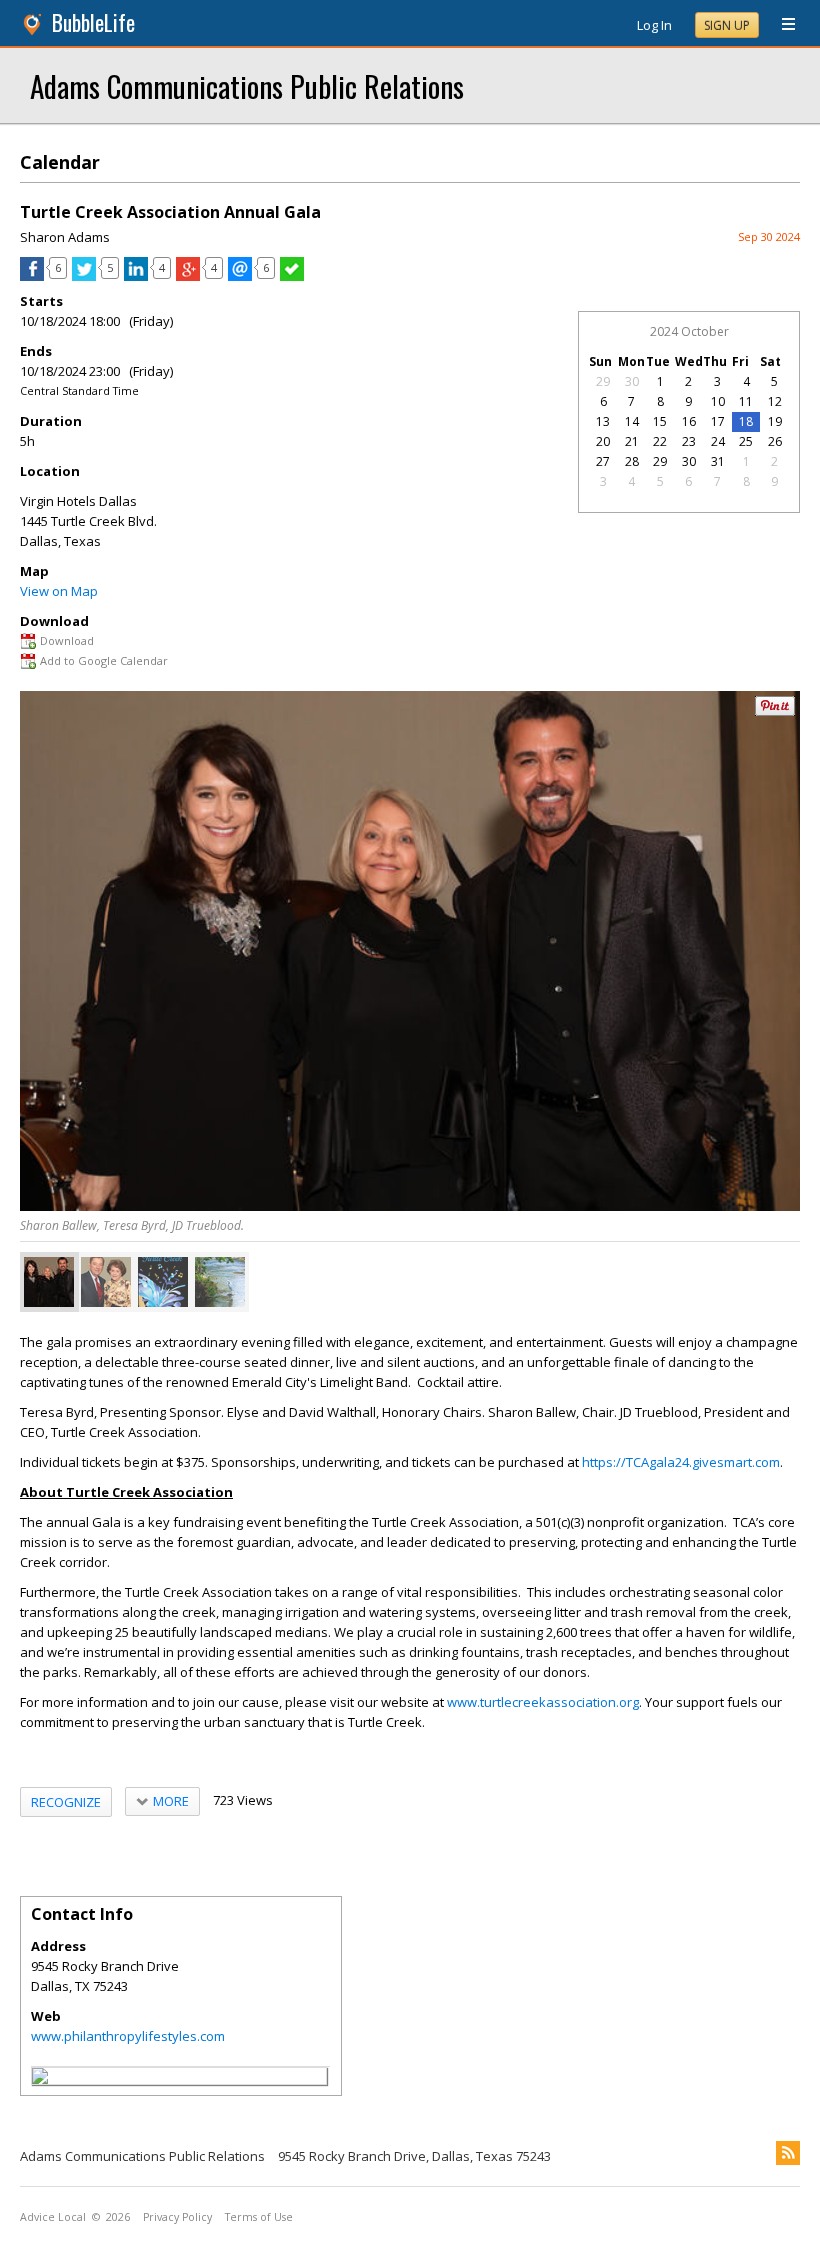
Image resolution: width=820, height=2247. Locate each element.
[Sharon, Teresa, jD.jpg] (49, 1282)
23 (689, 441)
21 (632, 441)
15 (660, 421)
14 (632, 421)
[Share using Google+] (188, 276)
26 (775, 441)
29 (603, 381)
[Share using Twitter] (84, 276)
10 (718, 401)
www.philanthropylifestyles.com (128, 2036)
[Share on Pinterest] (775, 711)
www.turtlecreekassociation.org (543, 1702)
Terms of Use (259, 2217)
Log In (654, 25)
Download (67, 640)
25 (746, 441)
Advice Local (53, 2217)
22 (660, 441)
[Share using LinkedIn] (136, 276)
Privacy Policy (177, 2217)
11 (746, 401)
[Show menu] (781, 25)
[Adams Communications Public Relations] (40, 2079)
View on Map (59, 591)
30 (632, 381)
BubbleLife (93, 22)
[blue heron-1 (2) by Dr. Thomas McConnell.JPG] (220, 1282)
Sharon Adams (65, 237)
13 (603, 421)
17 (718, 421)
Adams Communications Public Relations (247, 85)
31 (718, 461)
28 (632, 461)
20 (603, 441)
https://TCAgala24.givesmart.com (681, 1462)
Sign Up (727, 25)
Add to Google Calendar (104, 660)
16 (689, 421)
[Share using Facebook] (32, 276)
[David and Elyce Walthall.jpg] (106, 1282)
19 (775, 421)
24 (718, 441)
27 (603, 461)
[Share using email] (240, 276)
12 (775, 401)
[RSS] (788, 2153)
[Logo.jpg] (163, 1282)
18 (746, 421)
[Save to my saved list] (292, 276)
